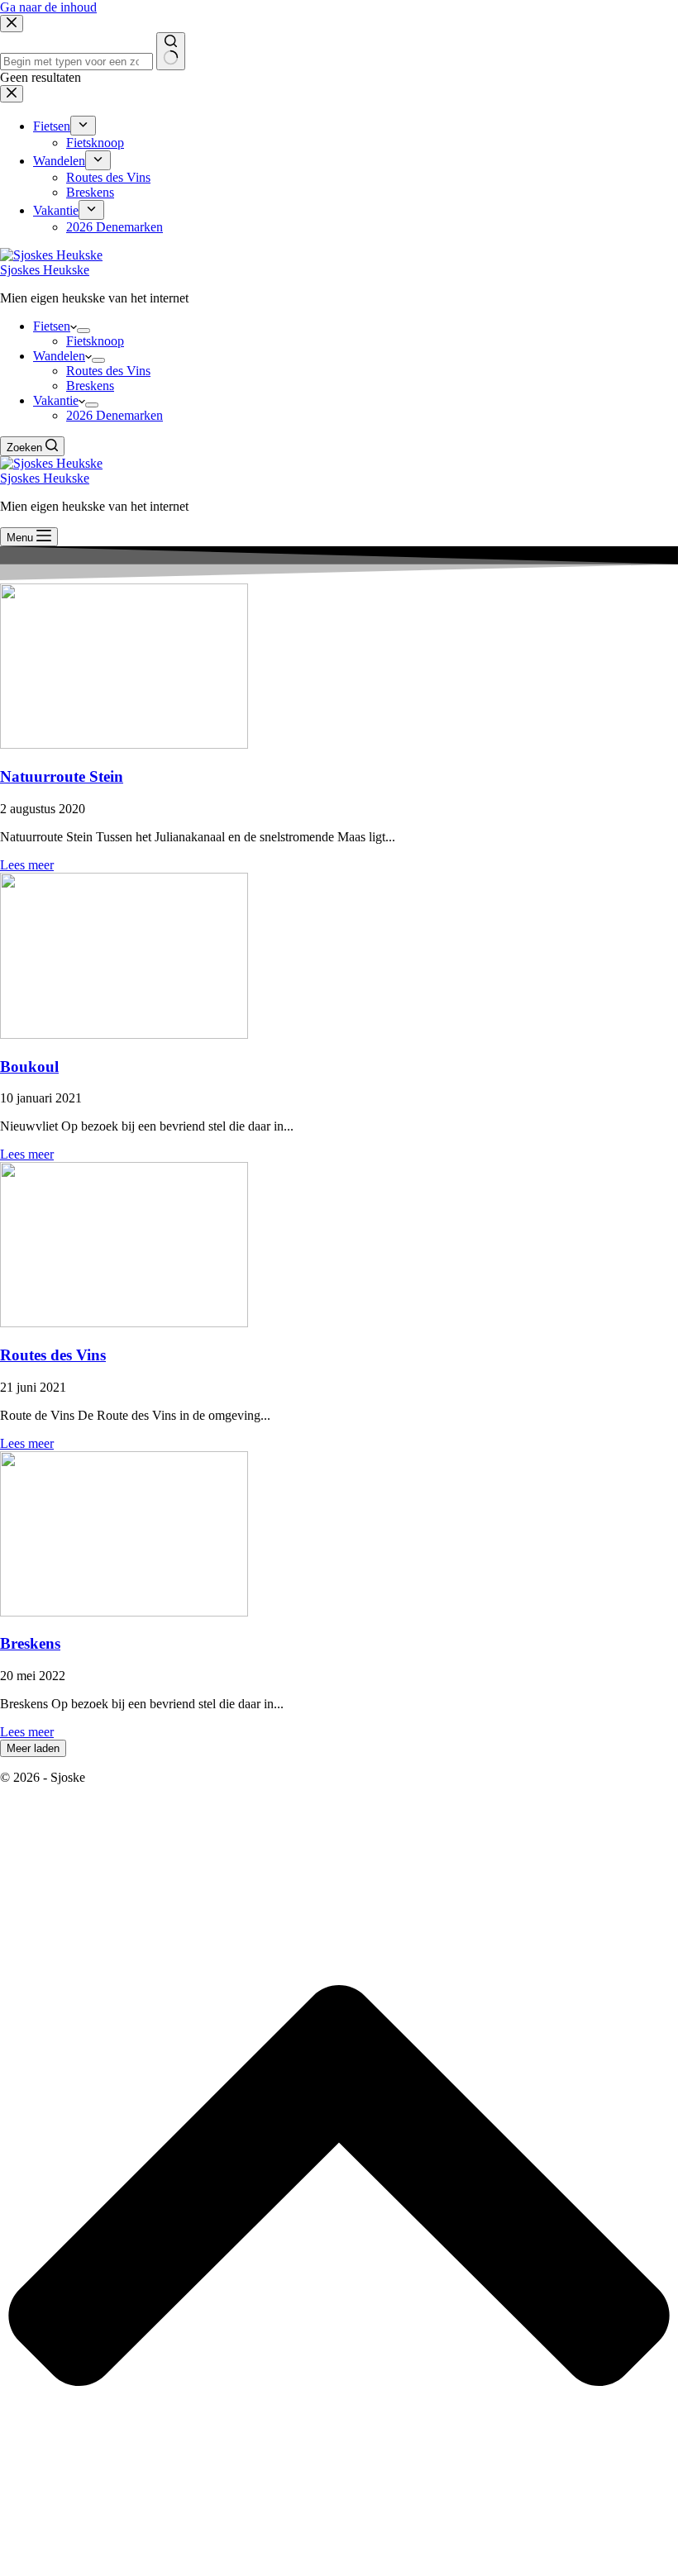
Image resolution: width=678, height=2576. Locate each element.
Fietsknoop (95, 341)
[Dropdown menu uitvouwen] (84, 331)
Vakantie (56, 400)
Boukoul (29, 1067)
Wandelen (59, 356)
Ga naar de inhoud (48, 7)
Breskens (90, 386)
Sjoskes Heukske (45, 270)
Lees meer (27, 865)
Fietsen (52, 326)
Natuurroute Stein (62, 776)
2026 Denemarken (115, 415)
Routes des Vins (108, 371)
